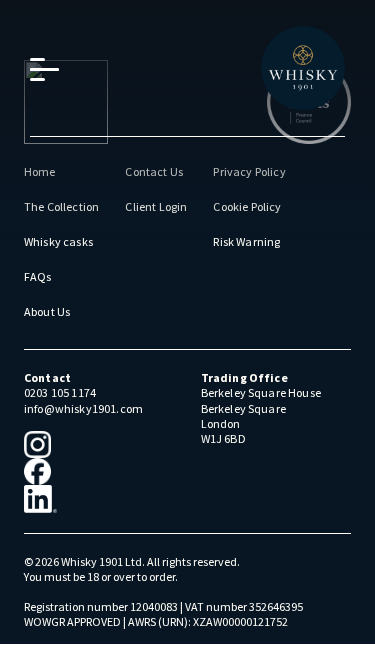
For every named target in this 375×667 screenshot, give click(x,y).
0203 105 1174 (60, 392)
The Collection (61, 206)
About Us (47, 311)
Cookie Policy (247, 206)
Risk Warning (246, 241)
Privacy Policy (249, 171)
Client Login (156, 206)
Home (40, 171)
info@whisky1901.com (83, 408)
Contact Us (154, 171)
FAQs (38, 276)
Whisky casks (58, 241)
